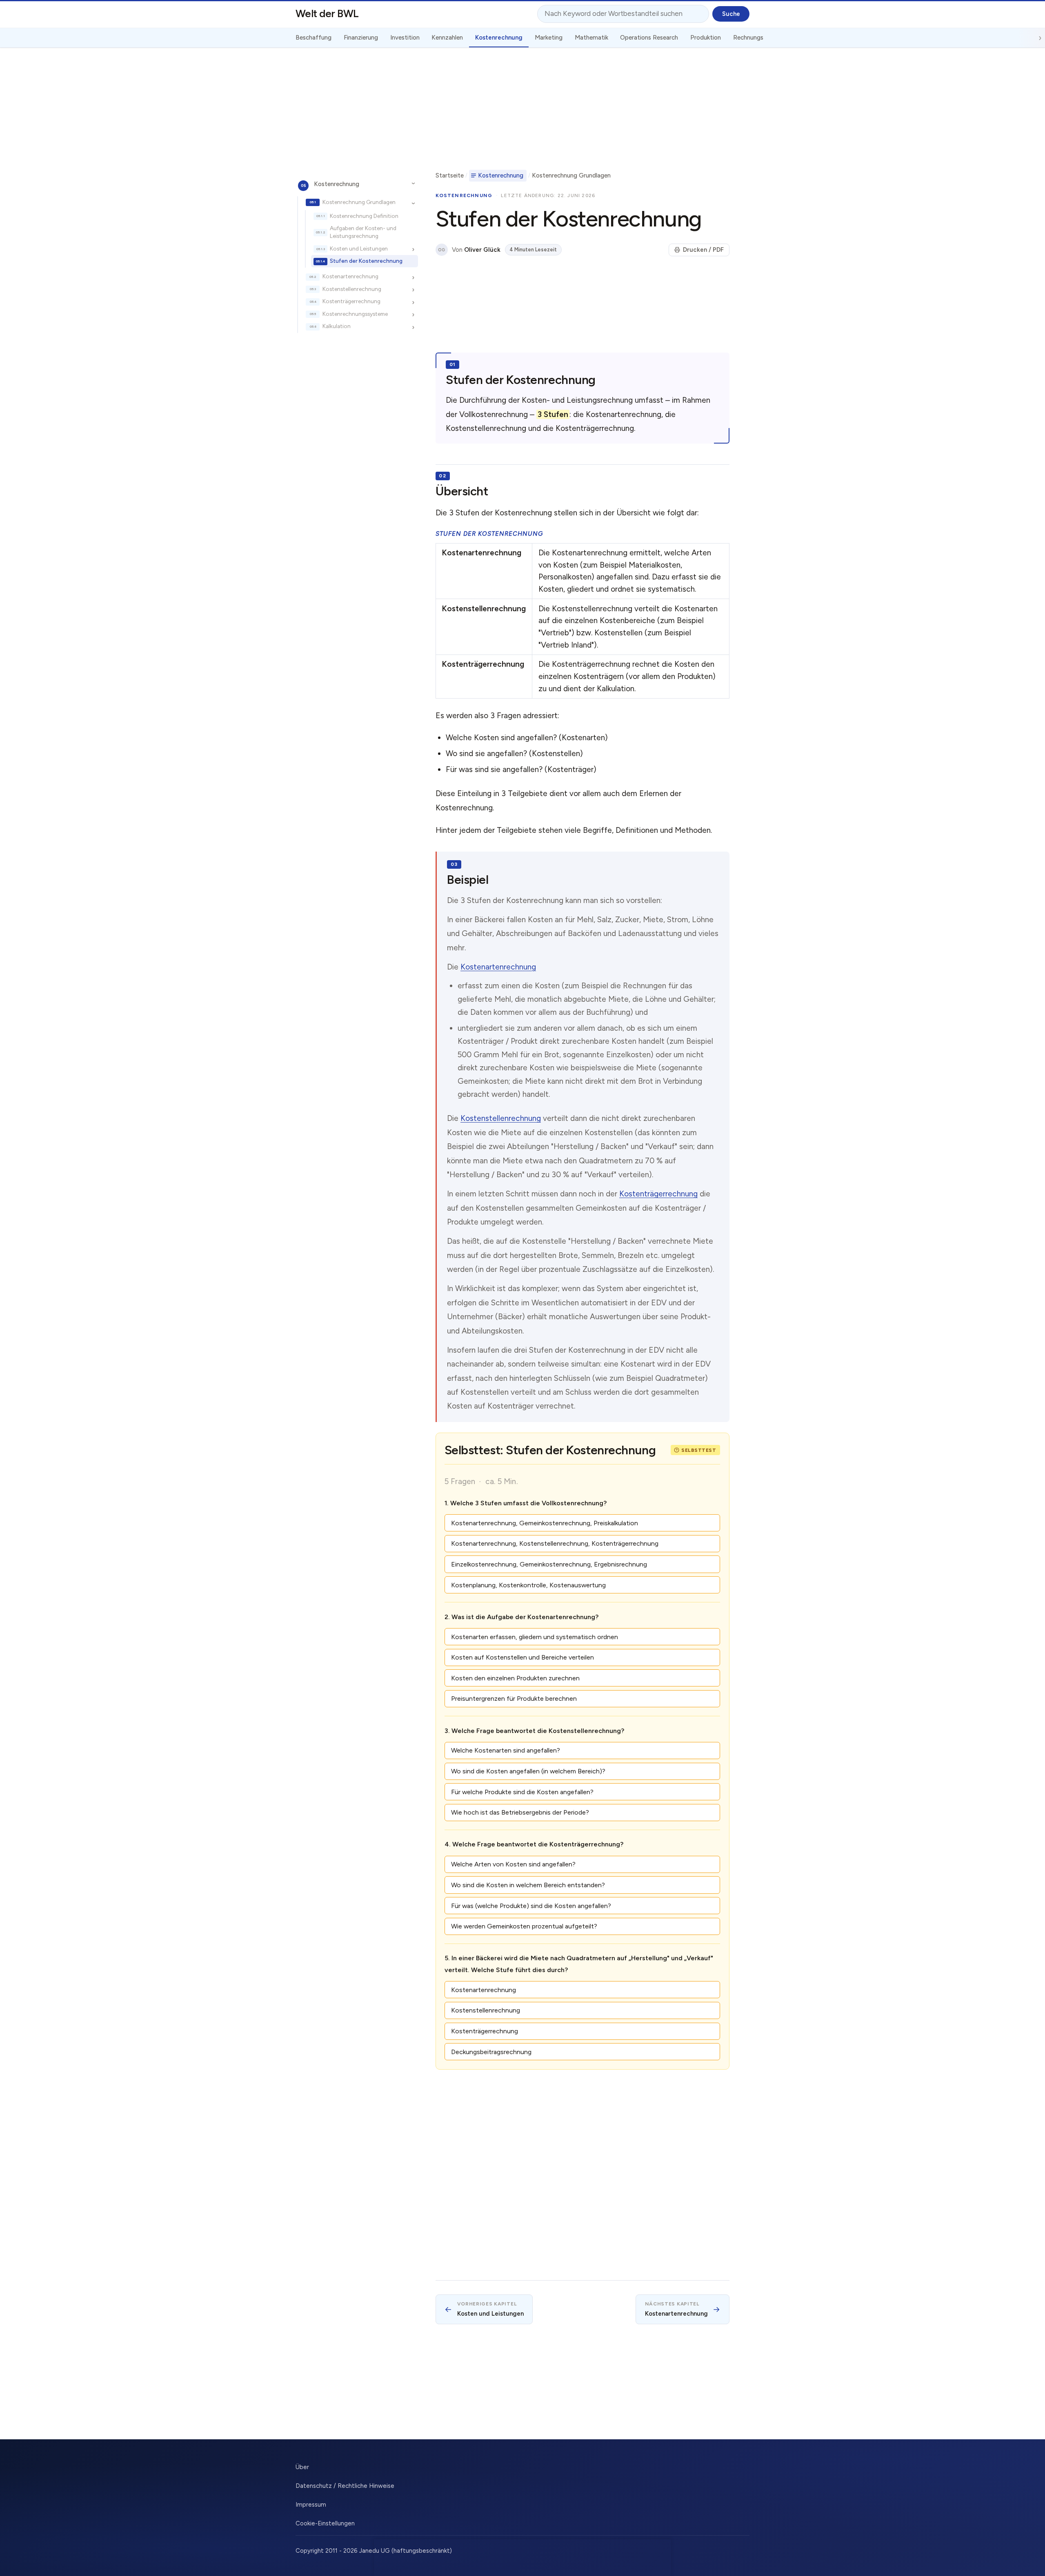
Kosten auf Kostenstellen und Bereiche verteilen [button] (522, 1657)
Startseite (450, 175)
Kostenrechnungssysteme (355, 314)
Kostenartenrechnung (350, 277)
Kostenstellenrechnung (352, 289)
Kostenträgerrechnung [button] (485, 2031)
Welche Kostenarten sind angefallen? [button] (506, 1750)
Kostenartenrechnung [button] (484, 1990)
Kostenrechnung (337, 184)
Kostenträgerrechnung (351, 302)
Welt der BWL (327, 13)
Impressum (311, 2505)
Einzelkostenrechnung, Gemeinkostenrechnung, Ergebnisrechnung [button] (549, 1564)
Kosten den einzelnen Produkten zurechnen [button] (515, 1678)
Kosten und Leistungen (359, 249)
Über (302, 2467)
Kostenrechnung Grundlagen (359, 202)
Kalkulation (337, 326)
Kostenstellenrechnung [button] (486, 2010)
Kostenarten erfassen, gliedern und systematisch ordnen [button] (535, 1637)
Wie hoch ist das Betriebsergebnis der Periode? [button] (520, 1812)
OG (441, 250)
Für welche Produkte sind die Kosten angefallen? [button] (522, 1792)
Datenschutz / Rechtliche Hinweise (345, 2486)
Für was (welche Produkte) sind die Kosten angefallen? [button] (531, 1906)
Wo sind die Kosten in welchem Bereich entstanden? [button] (528, 1885)
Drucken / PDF (703, 250)
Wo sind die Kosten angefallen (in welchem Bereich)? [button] (528, 1771)
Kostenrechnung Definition (364, 216)
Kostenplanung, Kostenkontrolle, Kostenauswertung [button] (528, 1585)
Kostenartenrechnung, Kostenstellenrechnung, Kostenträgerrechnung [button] (555, 1543)
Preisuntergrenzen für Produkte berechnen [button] (514, 1698)
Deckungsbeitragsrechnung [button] (491, 2052)
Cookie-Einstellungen (325, 2523)
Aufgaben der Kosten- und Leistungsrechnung (363, 232)
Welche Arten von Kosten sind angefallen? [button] (513, 1864)
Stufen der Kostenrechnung (366, 261)
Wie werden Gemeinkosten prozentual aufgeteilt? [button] (524, 1926)
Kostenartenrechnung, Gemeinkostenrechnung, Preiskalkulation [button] (545, 1523)
